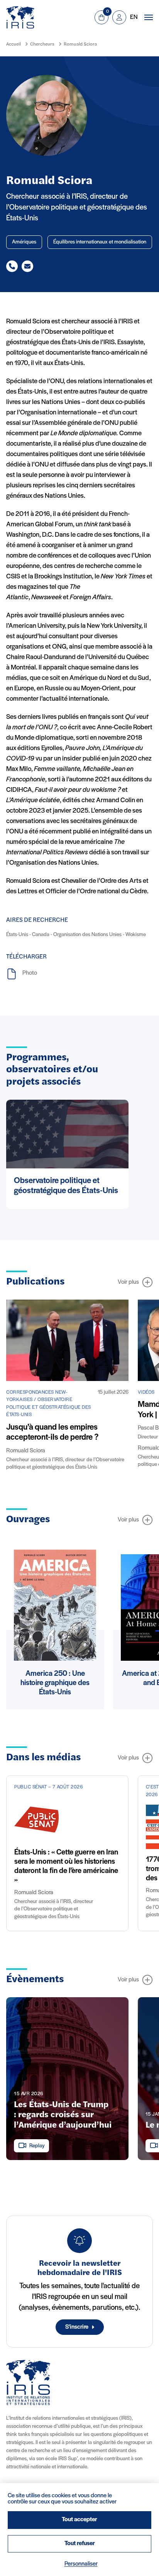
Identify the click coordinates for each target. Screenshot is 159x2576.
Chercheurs (42, 44)
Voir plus (128, 1282)
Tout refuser (80, 2544)
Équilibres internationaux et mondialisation (100, 242)
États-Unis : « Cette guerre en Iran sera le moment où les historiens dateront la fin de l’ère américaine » (66, 1866)
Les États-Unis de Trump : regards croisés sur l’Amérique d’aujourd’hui (63, 2115)
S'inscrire (77, 2327)
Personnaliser (81, 2564)
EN (134, 17)
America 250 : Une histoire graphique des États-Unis (55, 1683)
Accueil (14, 44)
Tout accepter (79, 2520)
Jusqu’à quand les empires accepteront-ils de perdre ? (52, 1433)
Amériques (24, 242)
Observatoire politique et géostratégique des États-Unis (66, 1186)
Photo (30, 973)
